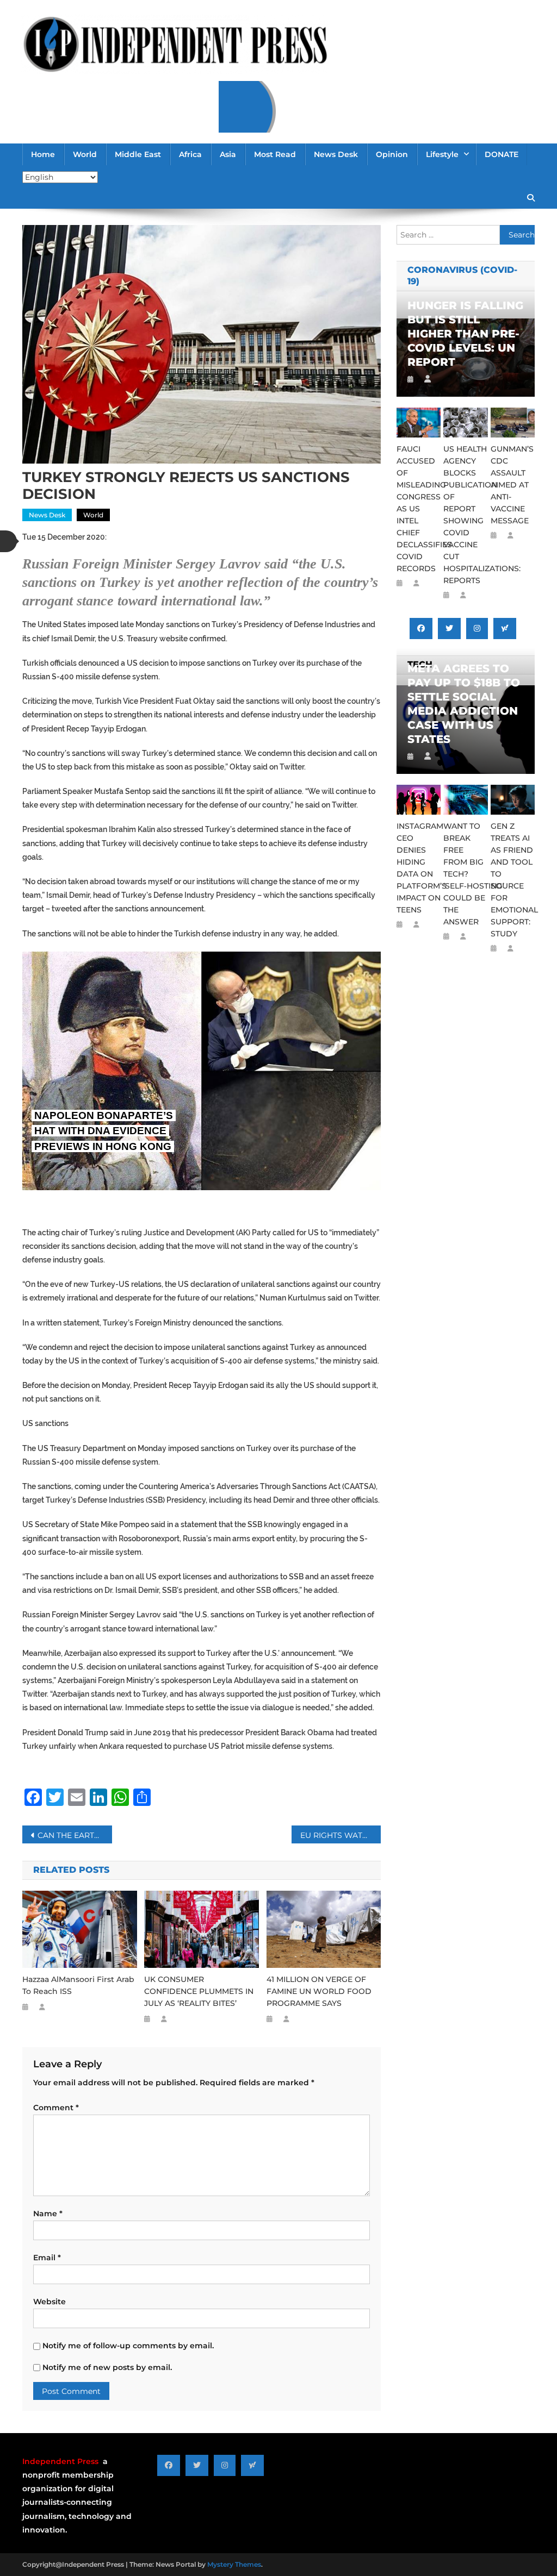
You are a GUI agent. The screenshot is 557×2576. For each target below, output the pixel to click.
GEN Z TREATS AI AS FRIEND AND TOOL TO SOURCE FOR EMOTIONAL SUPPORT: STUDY (513, 880)
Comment (56, 2108)
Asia (228, 154)
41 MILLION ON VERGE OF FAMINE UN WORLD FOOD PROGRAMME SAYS (319, 1991)
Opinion (392, 154)
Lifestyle (442, 154)
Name (48, 2214)
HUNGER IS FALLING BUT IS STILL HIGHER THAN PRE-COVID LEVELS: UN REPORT (465, 334)
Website (49, 2302)
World (85, 154)
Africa (190, 154)
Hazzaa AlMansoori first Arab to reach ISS (78, 1985)
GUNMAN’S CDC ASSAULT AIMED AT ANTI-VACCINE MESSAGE (512, 485)
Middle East (138, 154)
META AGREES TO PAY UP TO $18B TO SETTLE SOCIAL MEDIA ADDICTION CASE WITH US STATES (464, 704)
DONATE (502, 154)
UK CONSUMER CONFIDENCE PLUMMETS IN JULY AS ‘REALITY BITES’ (199, 1991)
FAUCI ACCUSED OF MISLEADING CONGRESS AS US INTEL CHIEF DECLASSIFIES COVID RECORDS (419, 509)
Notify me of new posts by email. (107, 2367)
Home (43, 154)
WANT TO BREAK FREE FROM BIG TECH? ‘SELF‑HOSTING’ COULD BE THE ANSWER (465, 874)
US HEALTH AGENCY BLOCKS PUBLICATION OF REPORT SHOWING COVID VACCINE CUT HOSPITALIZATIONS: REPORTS (465, 515)
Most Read (275, 154)
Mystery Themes (234, 2564)
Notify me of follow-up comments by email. (128, 2346)
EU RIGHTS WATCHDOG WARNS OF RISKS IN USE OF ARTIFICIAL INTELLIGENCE (341, 1835)
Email (47, 2258)
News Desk (336, 154)
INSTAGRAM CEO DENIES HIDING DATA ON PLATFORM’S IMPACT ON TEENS (419, 868)
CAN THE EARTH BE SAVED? (75, 1835)
